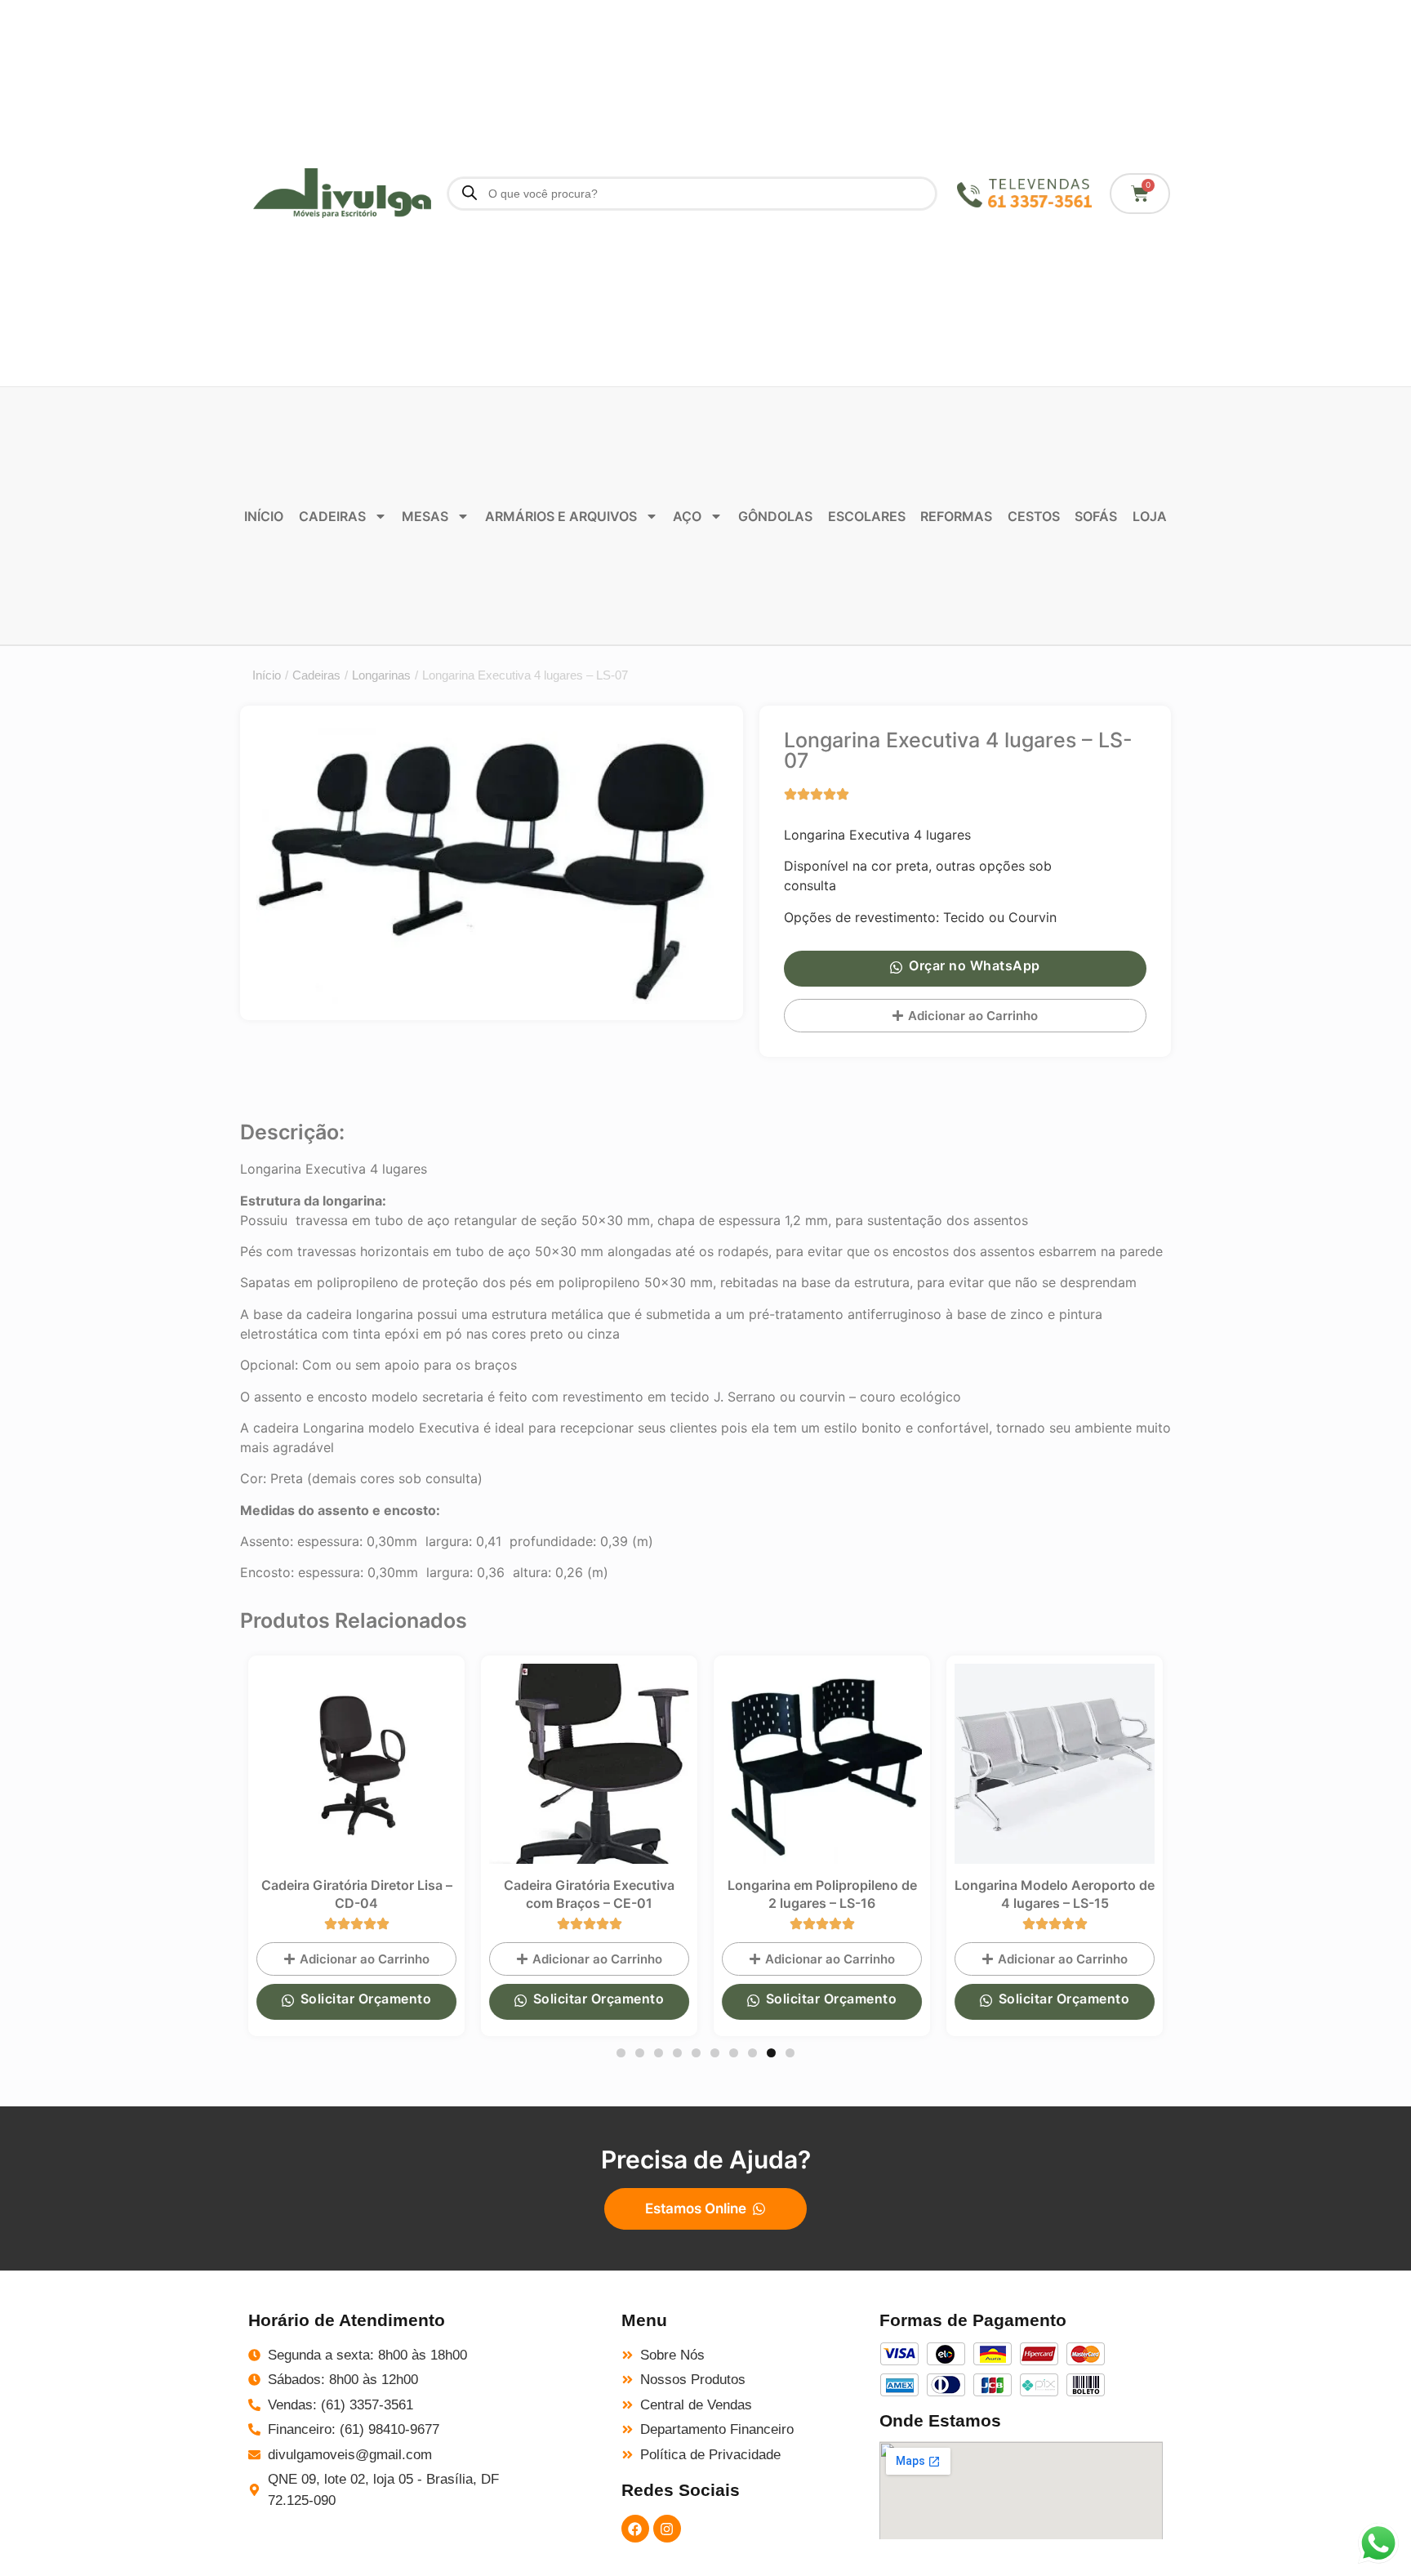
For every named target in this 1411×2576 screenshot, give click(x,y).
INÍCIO (264, 516)
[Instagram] (667, 2529)
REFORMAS (956, 516)
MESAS (425, 516)
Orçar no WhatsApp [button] (975, 965)
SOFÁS (1096, 516)
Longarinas (381, 675)
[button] (621, 2053)
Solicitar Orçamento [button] (366, 1999)
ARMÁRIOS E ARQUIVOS (561, 516)
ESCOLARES (867, 516)
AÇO (687, 516)
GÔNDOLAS (775, 516)
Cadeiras (316, 675)
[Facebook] (635, 2529)
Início (267, 675)
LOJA (1150, 516)
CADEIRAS (332, 516)
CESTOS (1034, 516)
